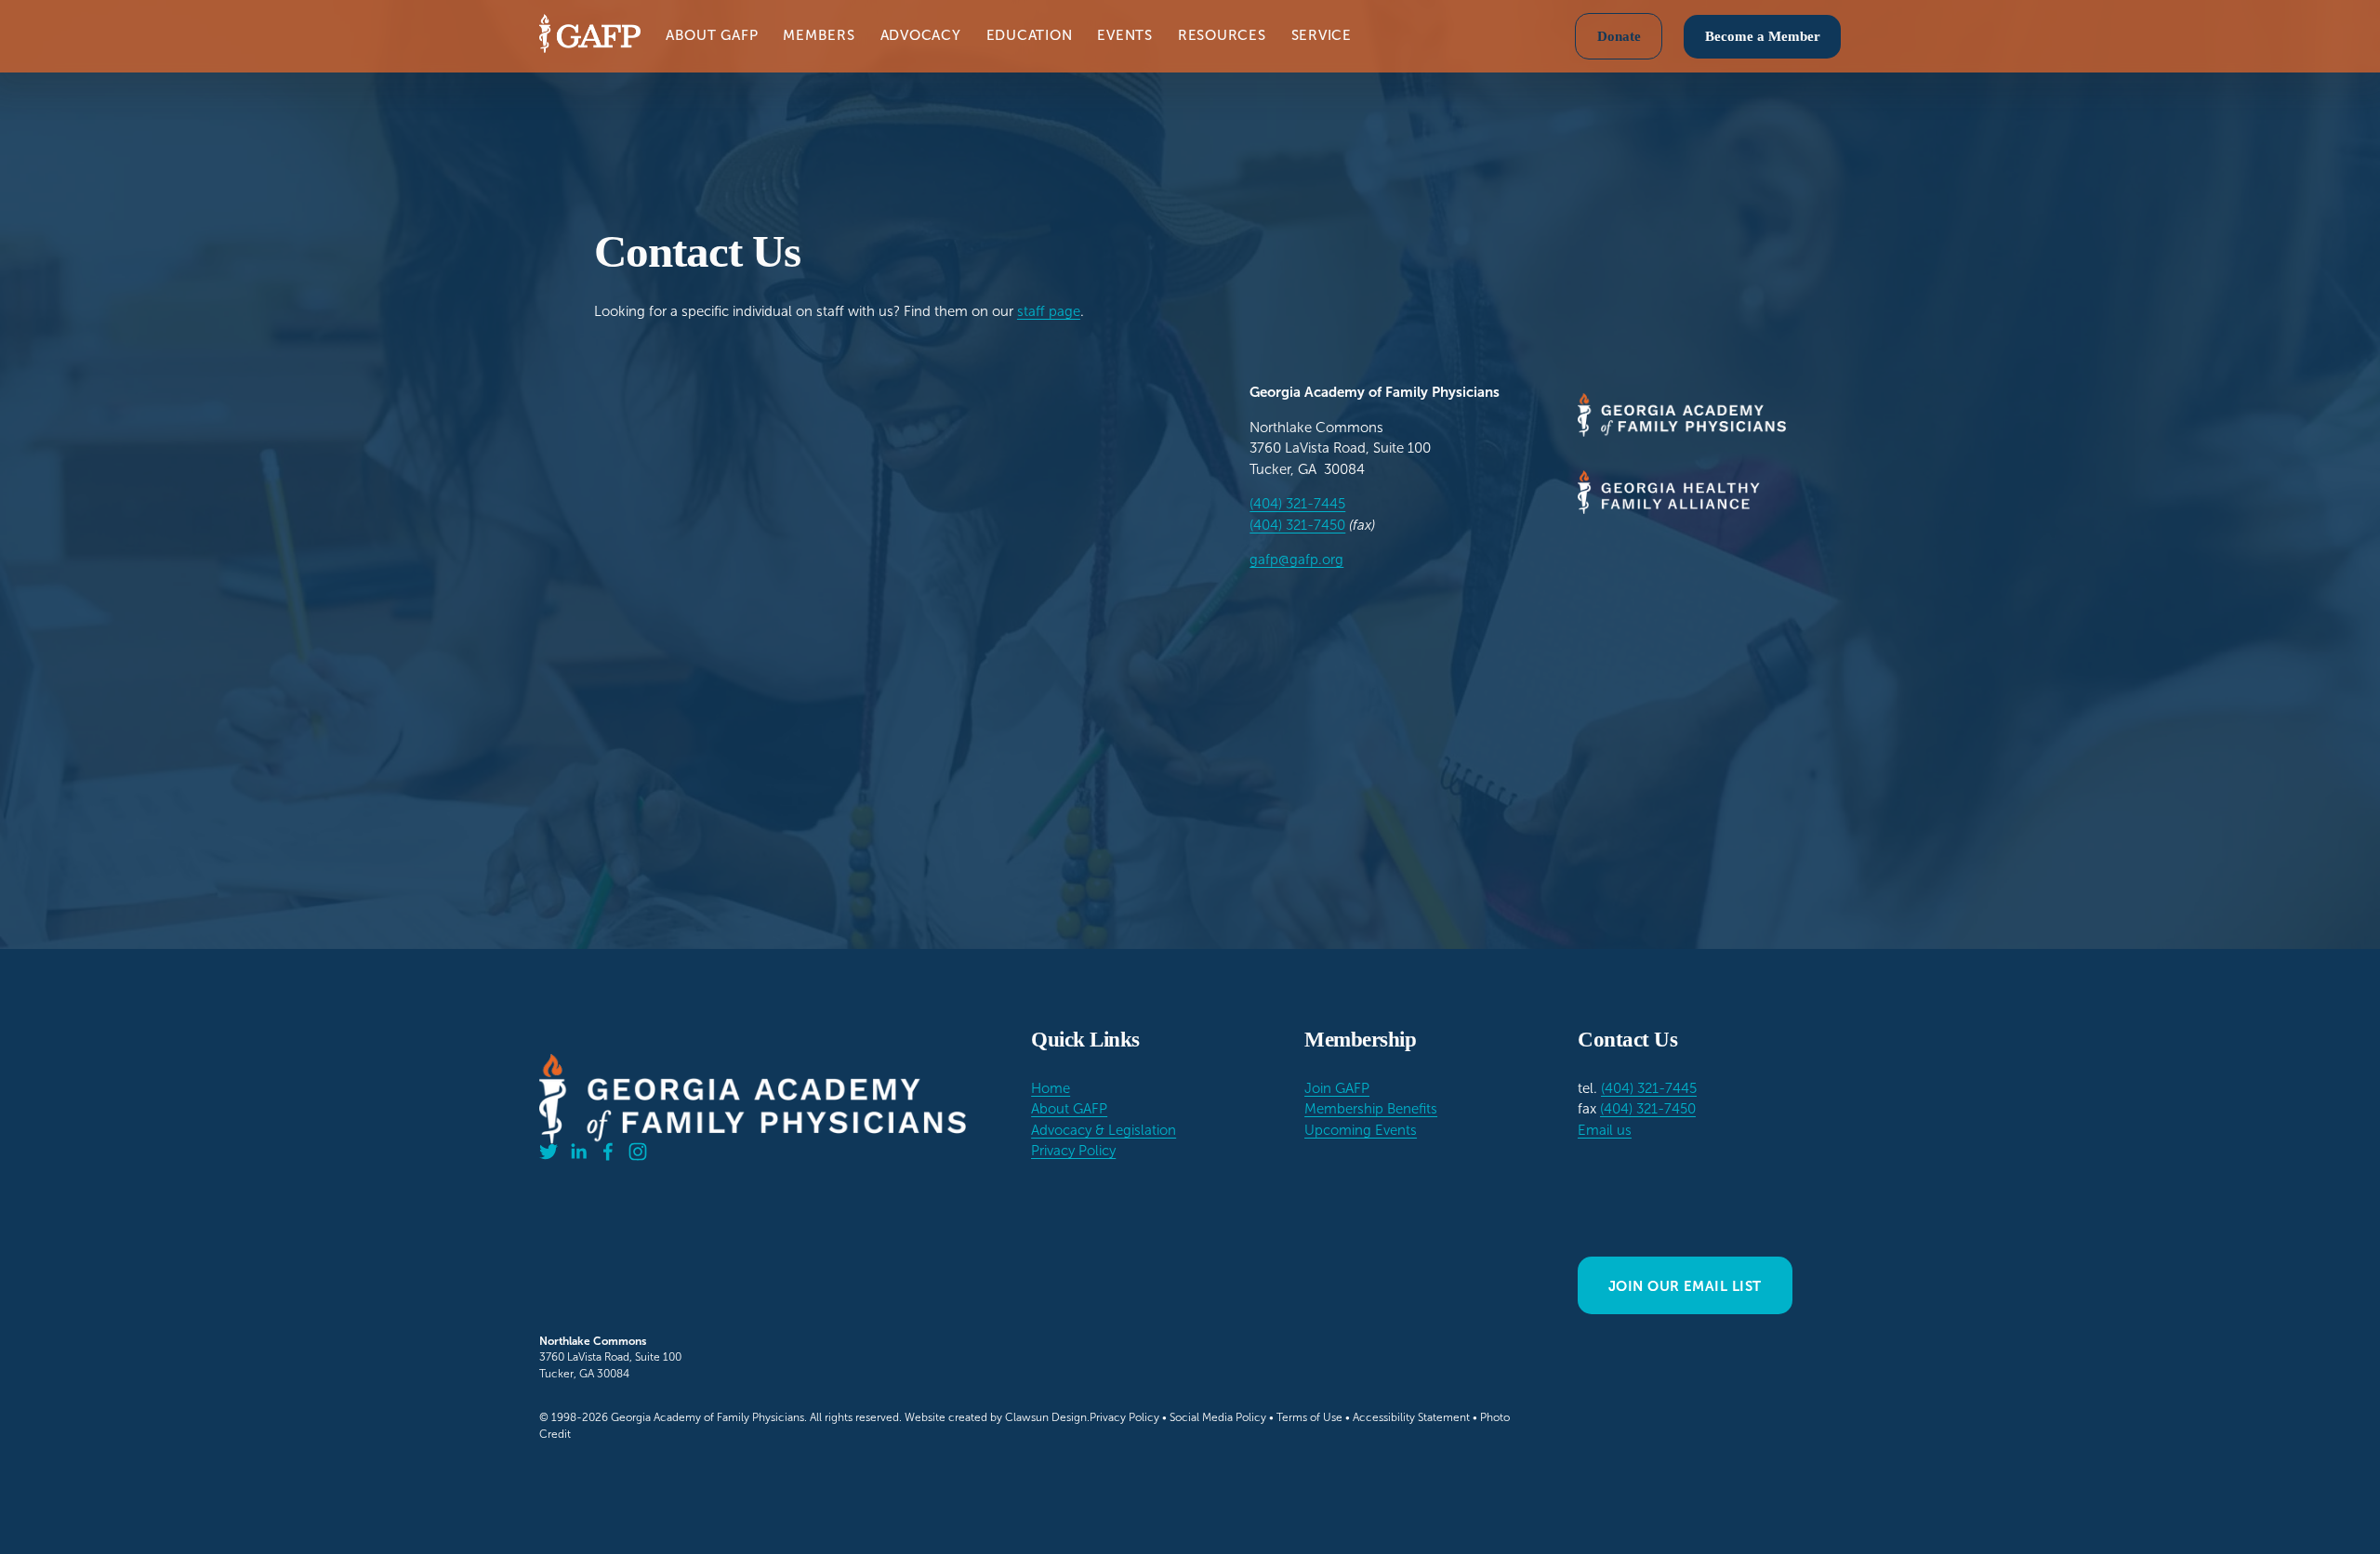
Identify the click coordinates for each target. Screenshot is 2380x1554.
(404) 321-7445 (1297, 504)
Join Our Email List (1685, 1286)
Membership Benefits (1371, 1109)
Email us (1605, 1130)
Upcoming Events (1361, 1130)
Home (1051, 1088)
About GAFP (1069, 1109)
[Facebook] (608, 1152)
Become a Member (1763, 36)
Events (1125, 35)
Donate (1619, 36)
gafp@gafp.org (1296, 560)
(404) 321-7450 (1297, 525)
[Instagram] (638, 1152)
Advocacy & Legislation (1104, 1130)
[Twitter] (549, 1152)
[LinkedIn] (578, 1152)
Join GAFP (1337, 1088)
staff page (1049, 311)
